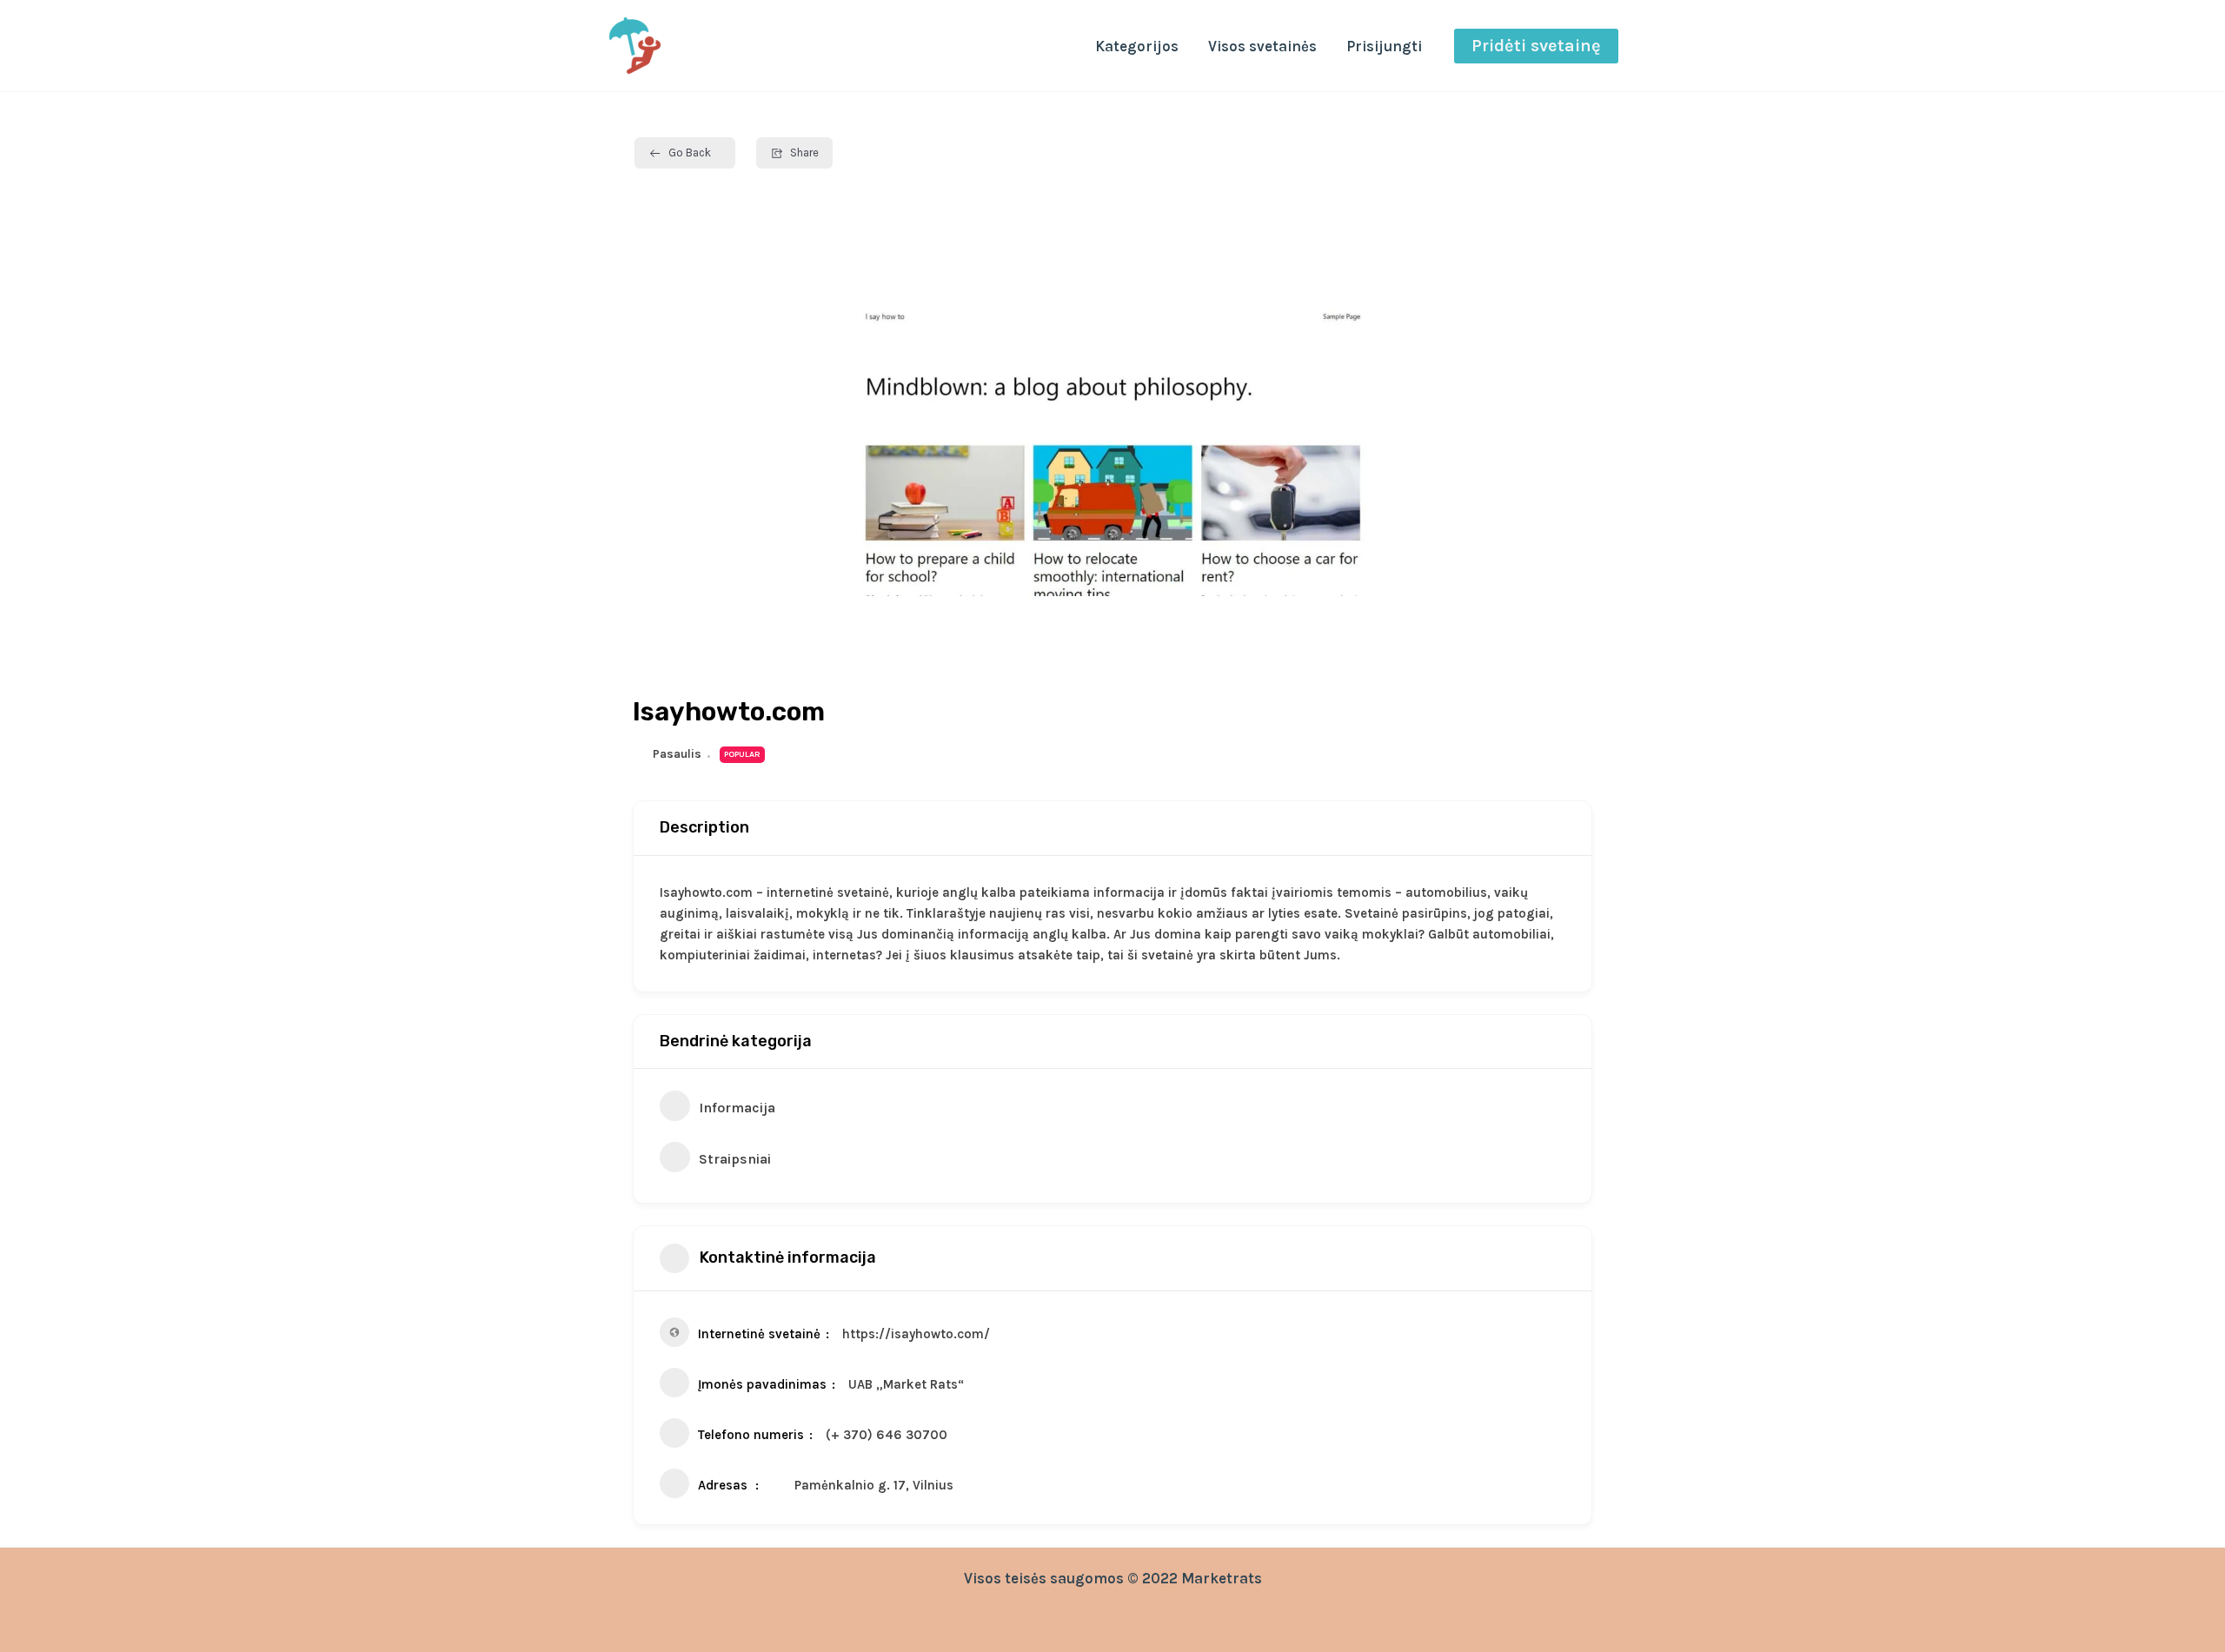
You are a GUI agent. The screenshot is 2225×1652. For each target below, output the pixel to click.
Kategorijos (1137, 46)
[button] (1536, 46)
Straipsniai (735, 1159)
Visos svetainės (1262, 46)
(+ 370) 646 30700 (887, 1435)
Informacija (737, 1108)
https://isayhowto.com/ (916, 1334)
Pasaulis (677, 754)
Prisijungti (1384, 46)
